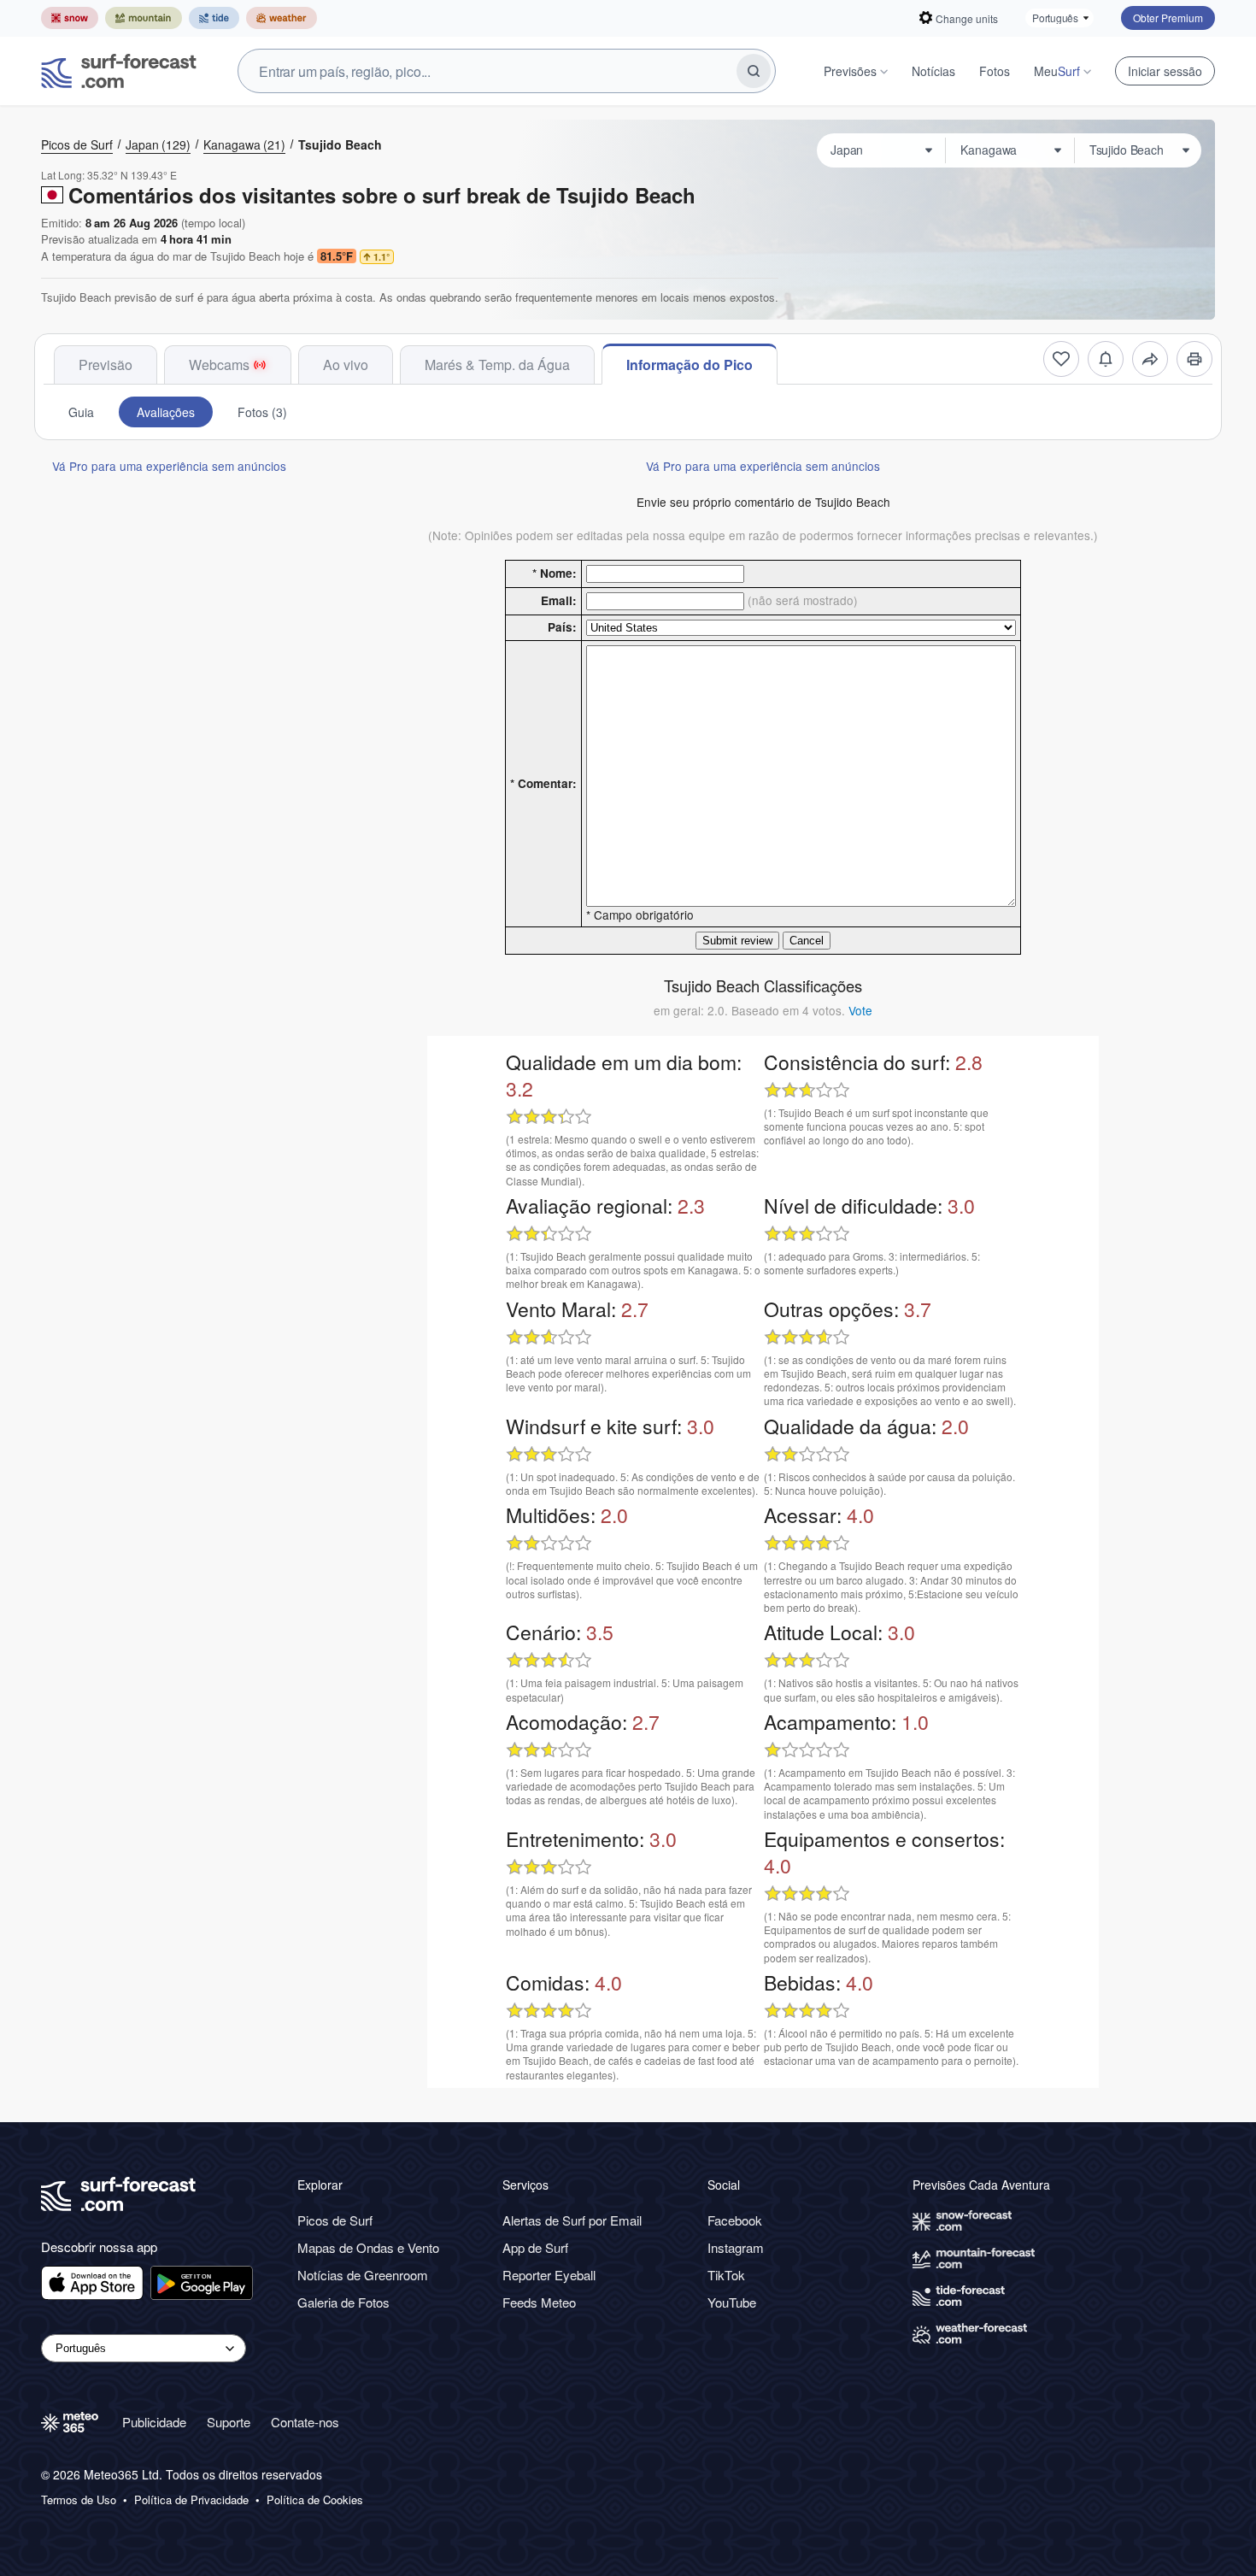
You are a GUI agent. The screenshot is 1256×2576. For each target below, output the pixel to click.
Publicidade (154, 2422)
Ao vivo (346, 365)
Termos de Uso (79, 2500)
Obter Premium (1168, 18)
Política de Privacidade (191, 2500)
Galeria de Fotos (343, 2302)
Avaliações (166, 412)
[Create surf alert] (1106, 359)
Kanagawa (244, 144)
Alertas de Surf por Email (572, 2220)
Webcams (219, 365)
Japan (158, 144)
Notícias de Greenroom (363, 2275)
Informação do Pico (690, 365)
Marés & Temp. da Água (497, 365)
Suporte (229, 2422)
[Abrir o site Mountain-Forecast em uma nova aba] (144, 18)
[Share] (1150, 359)
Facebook (735, 2220)
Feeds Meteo (539, 2302)
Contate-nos (305, 2422)
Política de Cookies (315, 2500)
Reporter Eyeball (549, 2275)
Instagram (736, 2247)
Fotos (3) (262, 412)
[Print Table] (1194, 359)
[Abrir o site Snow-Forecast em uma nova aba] (70, 18)
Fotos (995, 71)
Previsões (850, 71)
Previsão (106, 365)
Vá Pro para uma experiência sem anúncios (169, 466)
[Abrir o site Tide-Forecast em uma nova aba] (214, 18)
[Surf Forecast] (119, 71)
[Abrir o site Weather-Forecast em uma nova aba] (282, 18)
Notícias (933, 71)
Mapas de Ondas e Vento (368, 2247)
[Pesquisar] (754, 71)
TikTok (726, 2275)
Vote (860, 1010)
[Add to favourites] (1061, 359)
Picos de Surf (77, 144)
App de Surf (535, 2247)
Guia (81, 412)
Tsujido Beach (340, 144)
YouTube (732, 2302)
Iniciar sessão (1165, 71)
